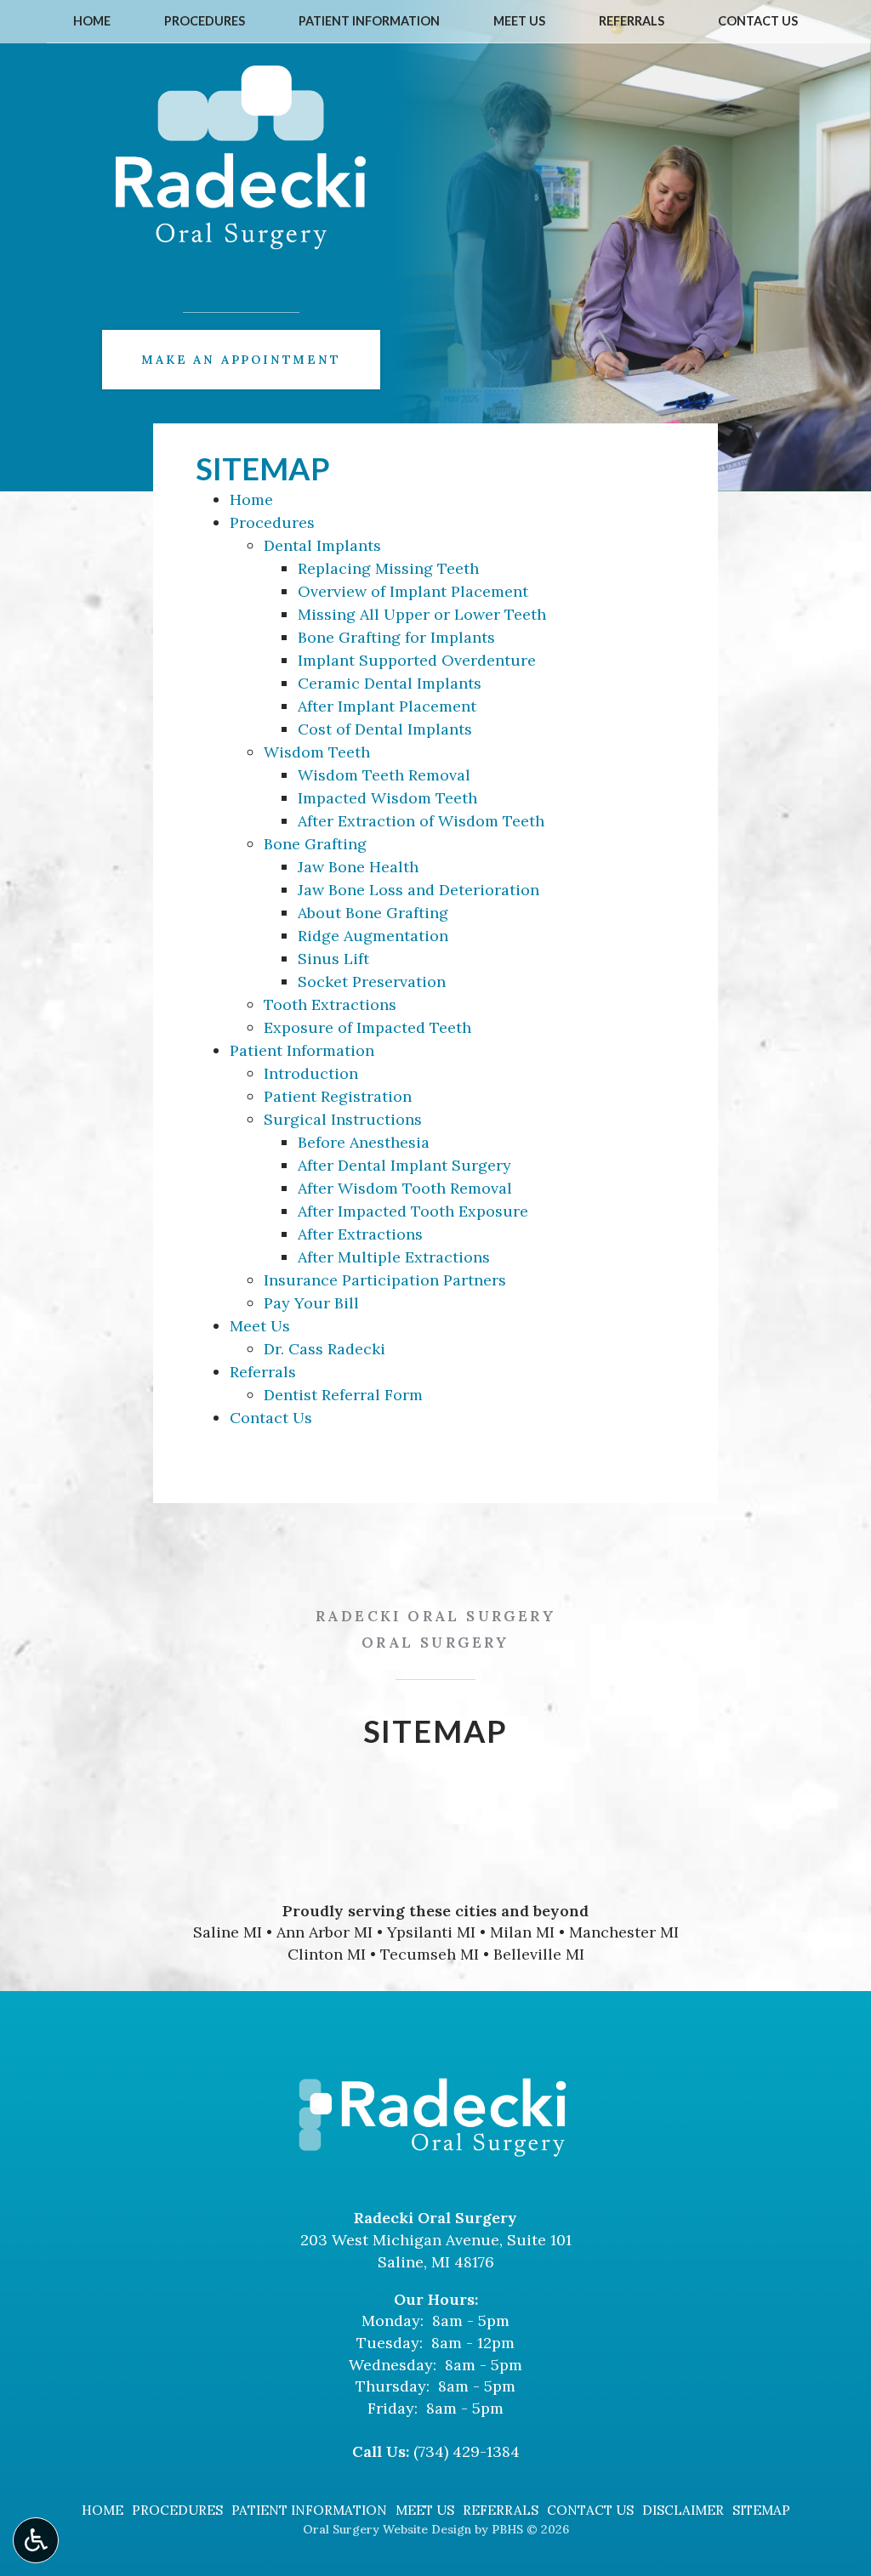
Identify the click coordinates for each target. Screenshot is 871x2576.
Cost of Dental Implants (385, 729)
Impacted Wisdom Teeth (387, 798)
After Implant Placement (387, 706)
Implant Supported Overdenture (417, 660)
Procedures (205, 21)
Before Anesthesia (364, 1142)
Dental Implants (322, 545)
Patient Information (369, 21)
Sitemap (761, 2510)
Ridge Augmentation (373, 936)
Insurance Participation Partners (385, 1280)
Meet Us (519, 21)
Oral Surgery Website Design (387, 2529)
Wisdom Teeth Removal (384, 775)
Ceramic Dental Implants (390, 683)
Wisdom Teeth (317, 752)
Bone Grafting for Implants (396, 637)
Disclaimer (683, 2510)
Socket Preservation (372, 982)
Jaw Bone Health (358, 867)
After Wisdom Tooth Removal (405, 1188)
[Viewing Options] (36, 2540)
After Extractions (360, 1234)
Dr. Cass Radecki (324, 1349)
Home (92, 21)
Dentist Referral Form (343, 1395)
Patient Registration (338, 1096)
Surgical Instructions (343, 1119)
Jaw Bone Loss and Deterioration (418, 890)
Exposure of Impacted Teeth (367, 1027)
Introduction (311, 1073)
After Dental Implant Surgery (404, 1165)
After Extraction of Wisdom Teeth (421, 821)
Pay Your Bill (311, 1303)
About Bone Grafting (373, 913)
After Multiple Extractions (394, 1257)
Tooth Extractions (330, 1004)
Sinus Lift (333, 959)
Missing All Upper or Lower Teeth (422, 614)
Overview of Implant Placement (413, 591)
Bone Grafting (315, 844)
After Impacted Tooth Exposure (413, 1211)
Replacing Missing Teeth (388, 568)
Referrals (632, 21)
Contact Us (758, 21)
